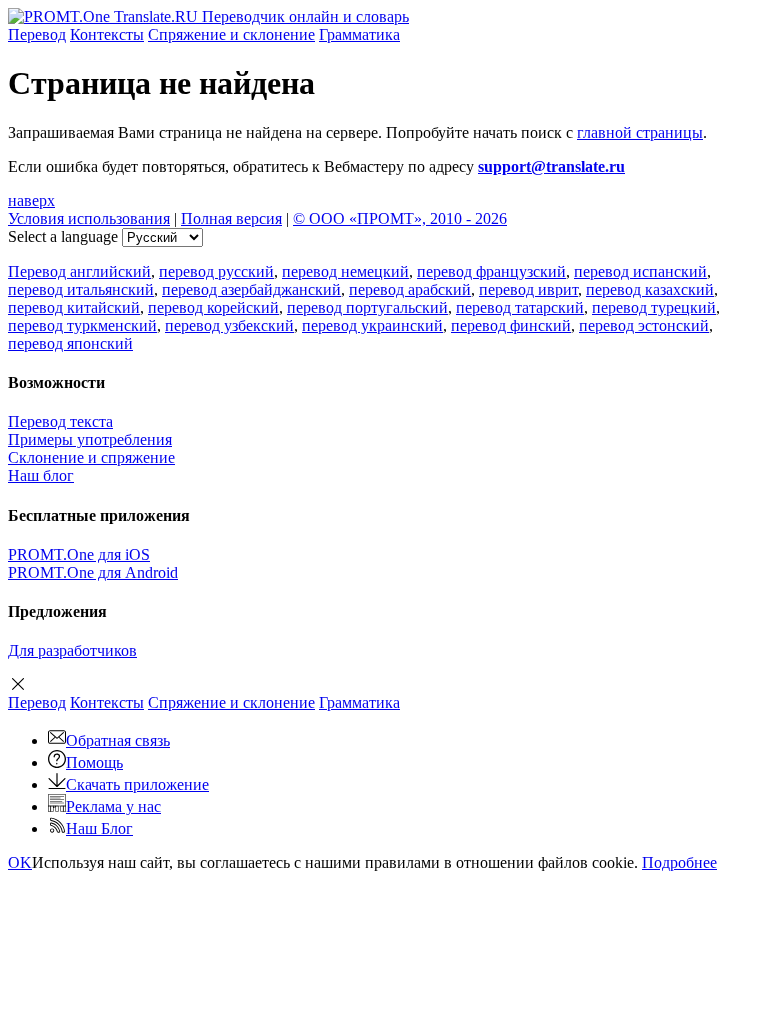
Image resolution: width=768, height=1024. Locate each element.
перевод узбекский (229, 325)
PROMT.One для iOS (79, 554)
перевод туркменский (82, 325)
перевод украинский (372, 325)
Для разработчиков (72, 650)
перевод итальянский (81, 289)
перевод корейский (213, 307)
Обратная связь (118, 740)
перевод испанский (640, 271)
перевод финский (511, 325)
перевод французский (491, 271)
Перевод (37, 34)
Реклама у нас (113, 806)
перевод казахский (650, 289)
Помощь (94, 762)
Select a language (63, 236)
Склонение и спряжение (91, 457)
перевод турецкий (654, 307)
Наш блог (41, 475)
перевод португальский (367, 307)
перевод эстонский (644, 325)
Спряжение (231, 34)
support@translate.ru (551, 166)
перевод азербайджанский (251, 289)
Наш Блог (99, 828)
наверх (31, 200)
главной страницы (640, 132)
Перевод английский (79, 271)
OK (20, 862)
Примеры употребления (90, 439)
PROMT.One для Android (93, 572)
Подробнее (679, 862)
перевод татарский (520, 307)
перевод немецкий (345, 271)
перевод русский (216, 271)
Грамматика (359, 34)
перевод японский (70, 343)
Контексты (107, 34)
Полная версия (231, 218)
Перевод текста (60, 421)
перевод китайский (74, 307)
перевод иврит (528, 289)
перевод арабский (410, 289)
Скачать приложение (137, 784)
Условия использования (89, 218)
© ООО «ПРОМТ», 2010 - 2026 (400, 218)
